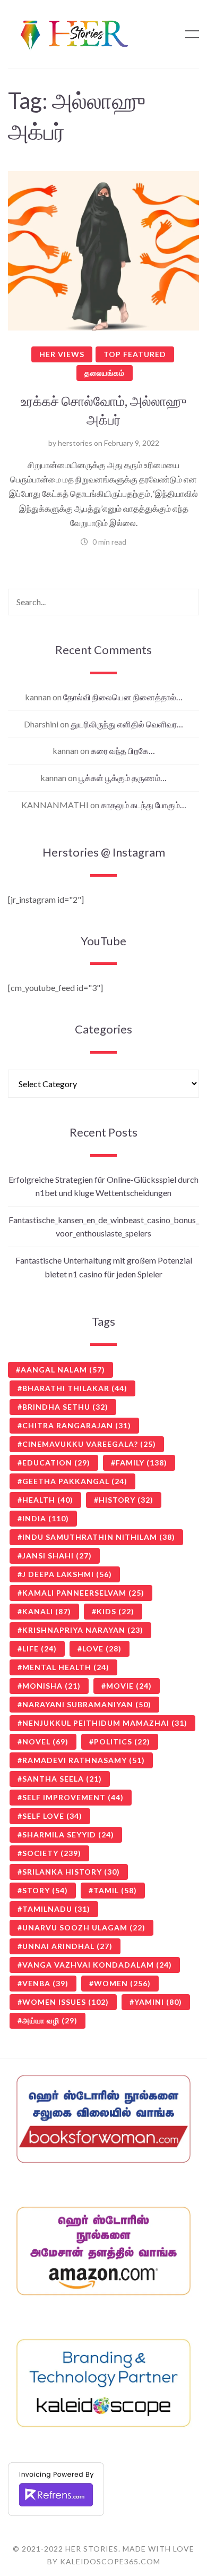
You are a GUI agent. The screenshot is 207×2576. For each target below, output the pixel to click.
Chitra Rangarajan (77, 1425)
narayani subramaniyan (87, 1704)
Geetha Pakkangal (75, 1481)
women (122, 1983)
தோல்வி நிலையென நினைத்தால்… (123, 697)
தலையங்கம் (105, 373)
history (126, 1500)
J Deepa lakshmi (67, 1574)
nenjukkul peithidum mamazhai (105, 1723)
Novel (45, 1742)
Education (56, 1463)
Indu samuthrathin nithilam (99, 1537)
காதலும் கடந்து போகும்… (144, 805)
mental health (66, 1667)
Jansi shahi (57, 1556)
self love (52, 1816)
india (46, 1518)
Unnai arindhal (67, 1946)
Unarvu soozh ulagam (84, 1927)
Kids (115, 1611)
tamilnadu (56, 1909)
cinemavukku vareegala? (89, 1444)
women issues (66, 2002)
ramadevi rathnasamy (84, 1760)
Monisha (51, 1686)
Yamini (158, 2002)
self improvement (73, 1797)
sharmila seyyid (68, 1834)
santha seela (62, 1779)
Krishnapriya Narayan (83, 1630)
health (48, 1500)
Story (45, 1890)
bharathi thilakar (75, 1388)
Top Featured (135, 354)
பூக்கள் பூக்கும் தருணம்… (123, 778)
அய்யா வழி (50, 2020)
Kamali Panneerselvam (83, 1593)
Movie (129, 1686)
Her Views (62, 354)
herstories (75, 443)
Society (52, 1853)
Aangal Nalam (63, 1370)
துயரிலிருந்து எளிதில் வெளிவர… (127, 724)
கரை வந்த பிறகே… (123, 751)
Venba (45, 1983)
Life (40, 1649)
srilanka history (71, 1872)
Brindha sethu (65, 1407)
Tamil (115, 1890)
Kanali (47, 1611)
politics (122, 1742)
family (141, 1463)
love (102, 1649)
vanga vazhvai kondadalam (97, 1965)
